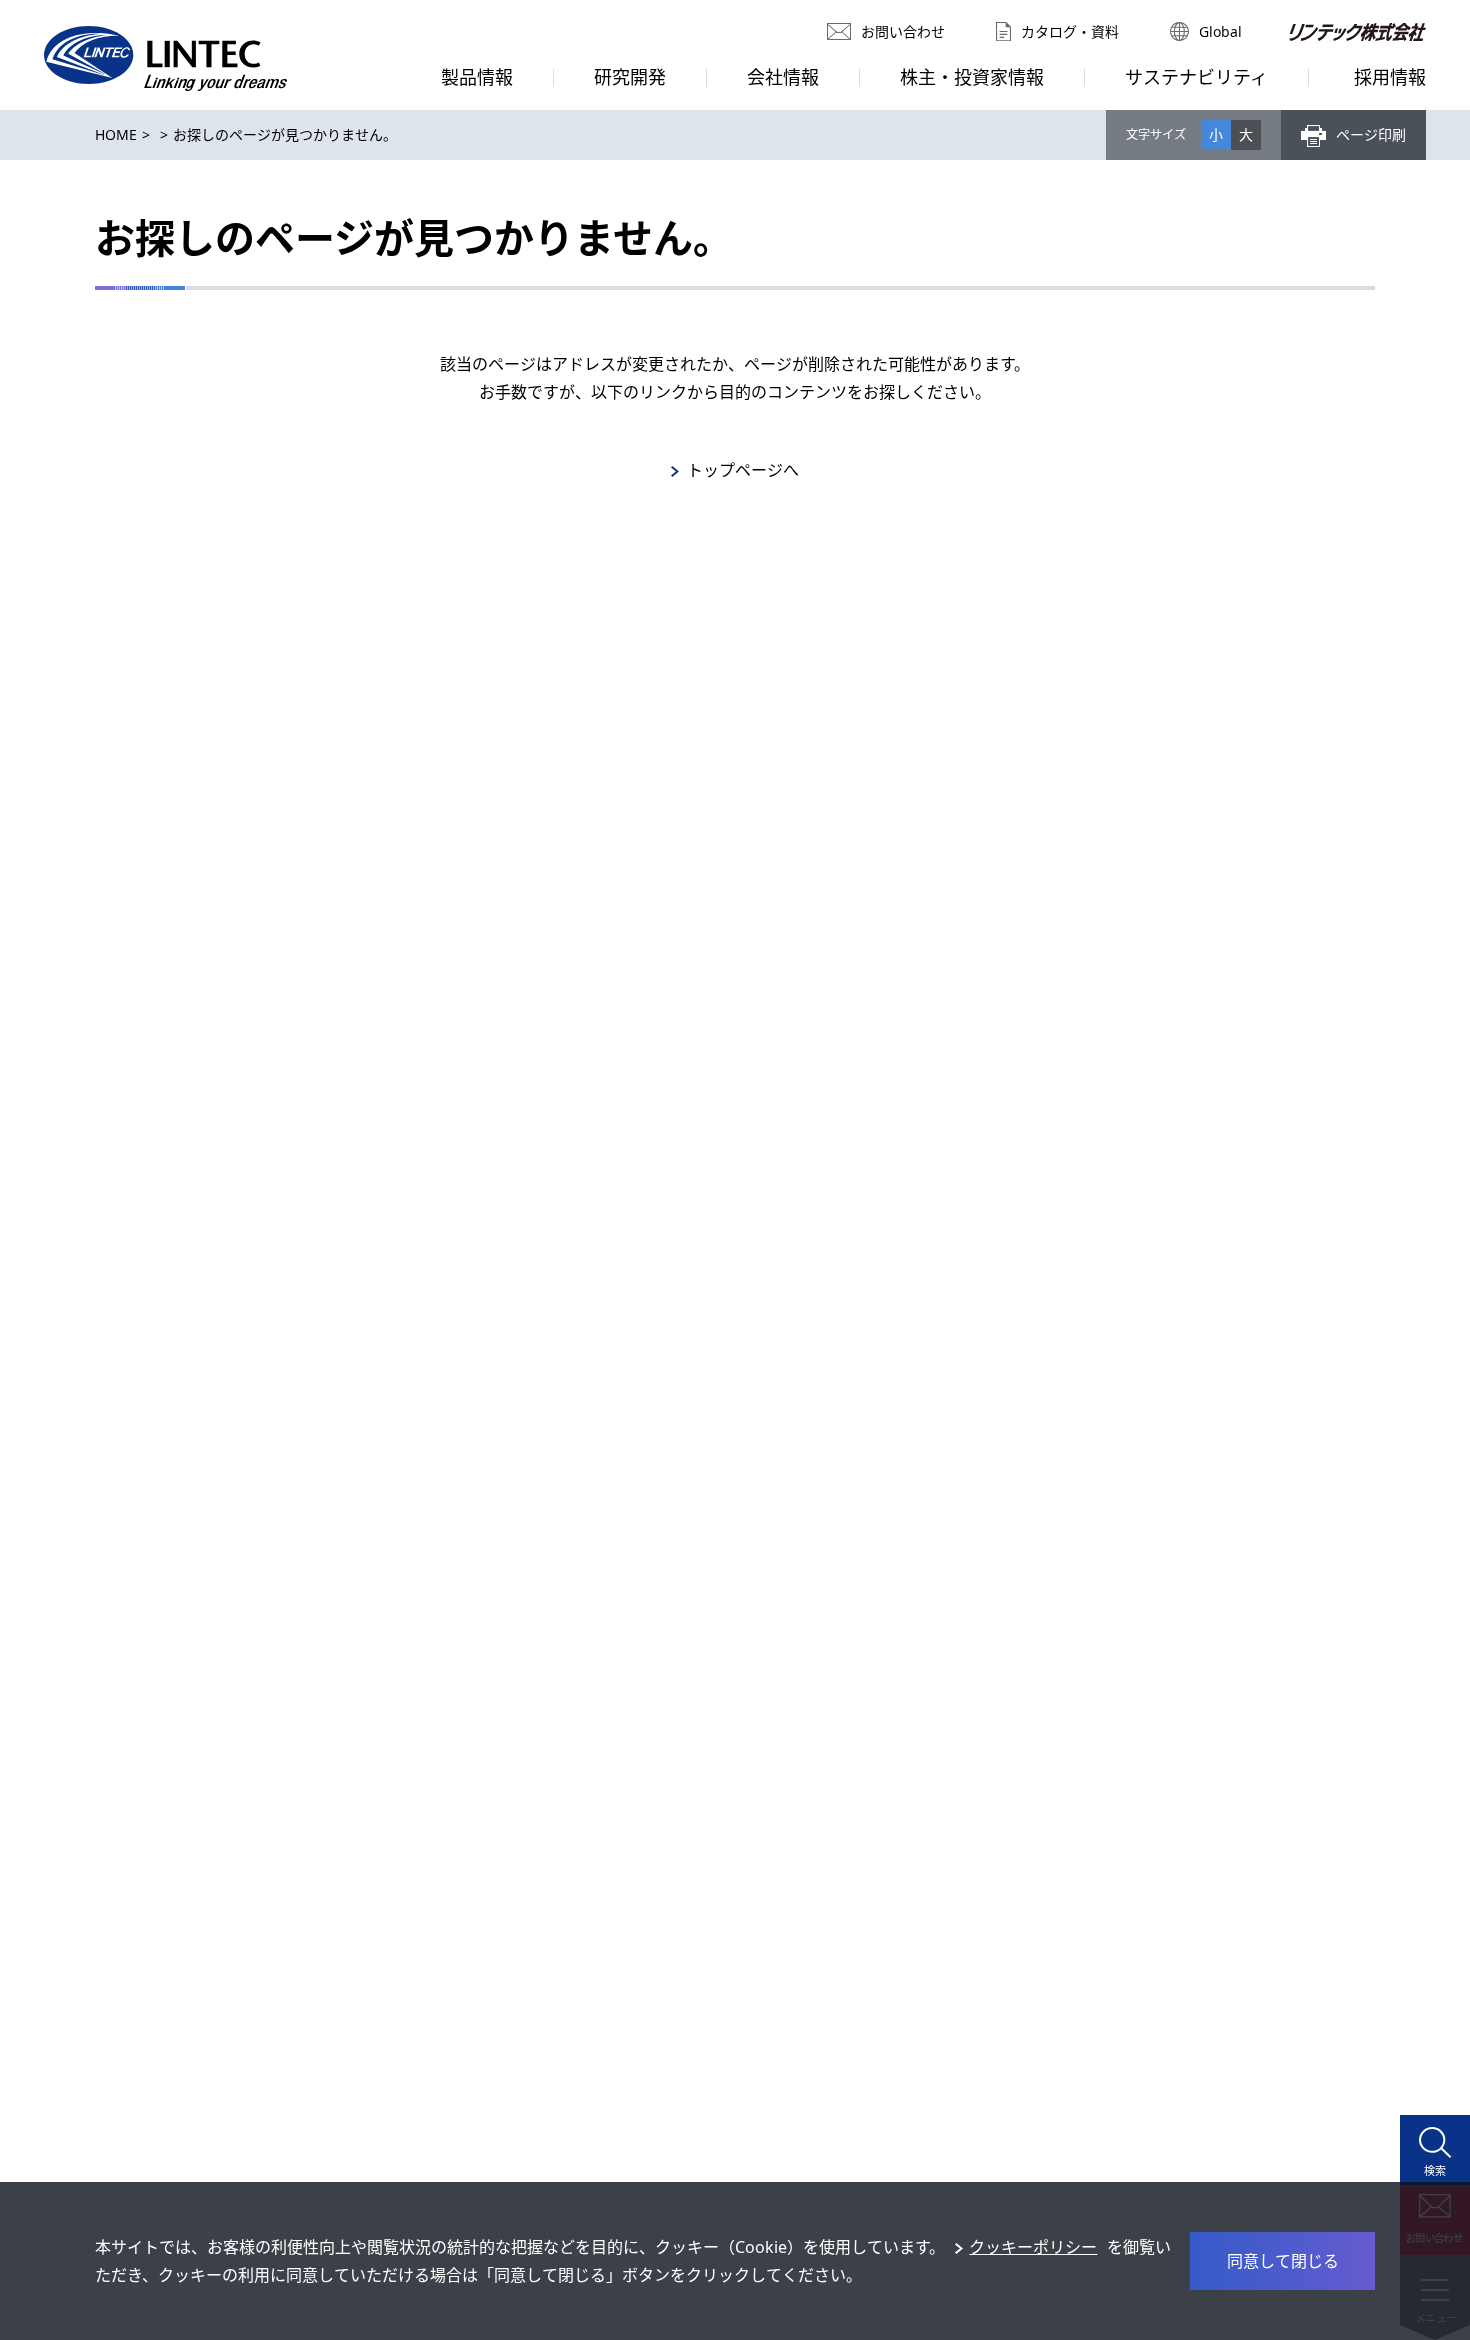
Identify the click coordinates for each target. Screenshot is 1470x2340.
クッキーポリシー (1033, 2247)
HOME (116, 134)
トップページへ (743, 470)
